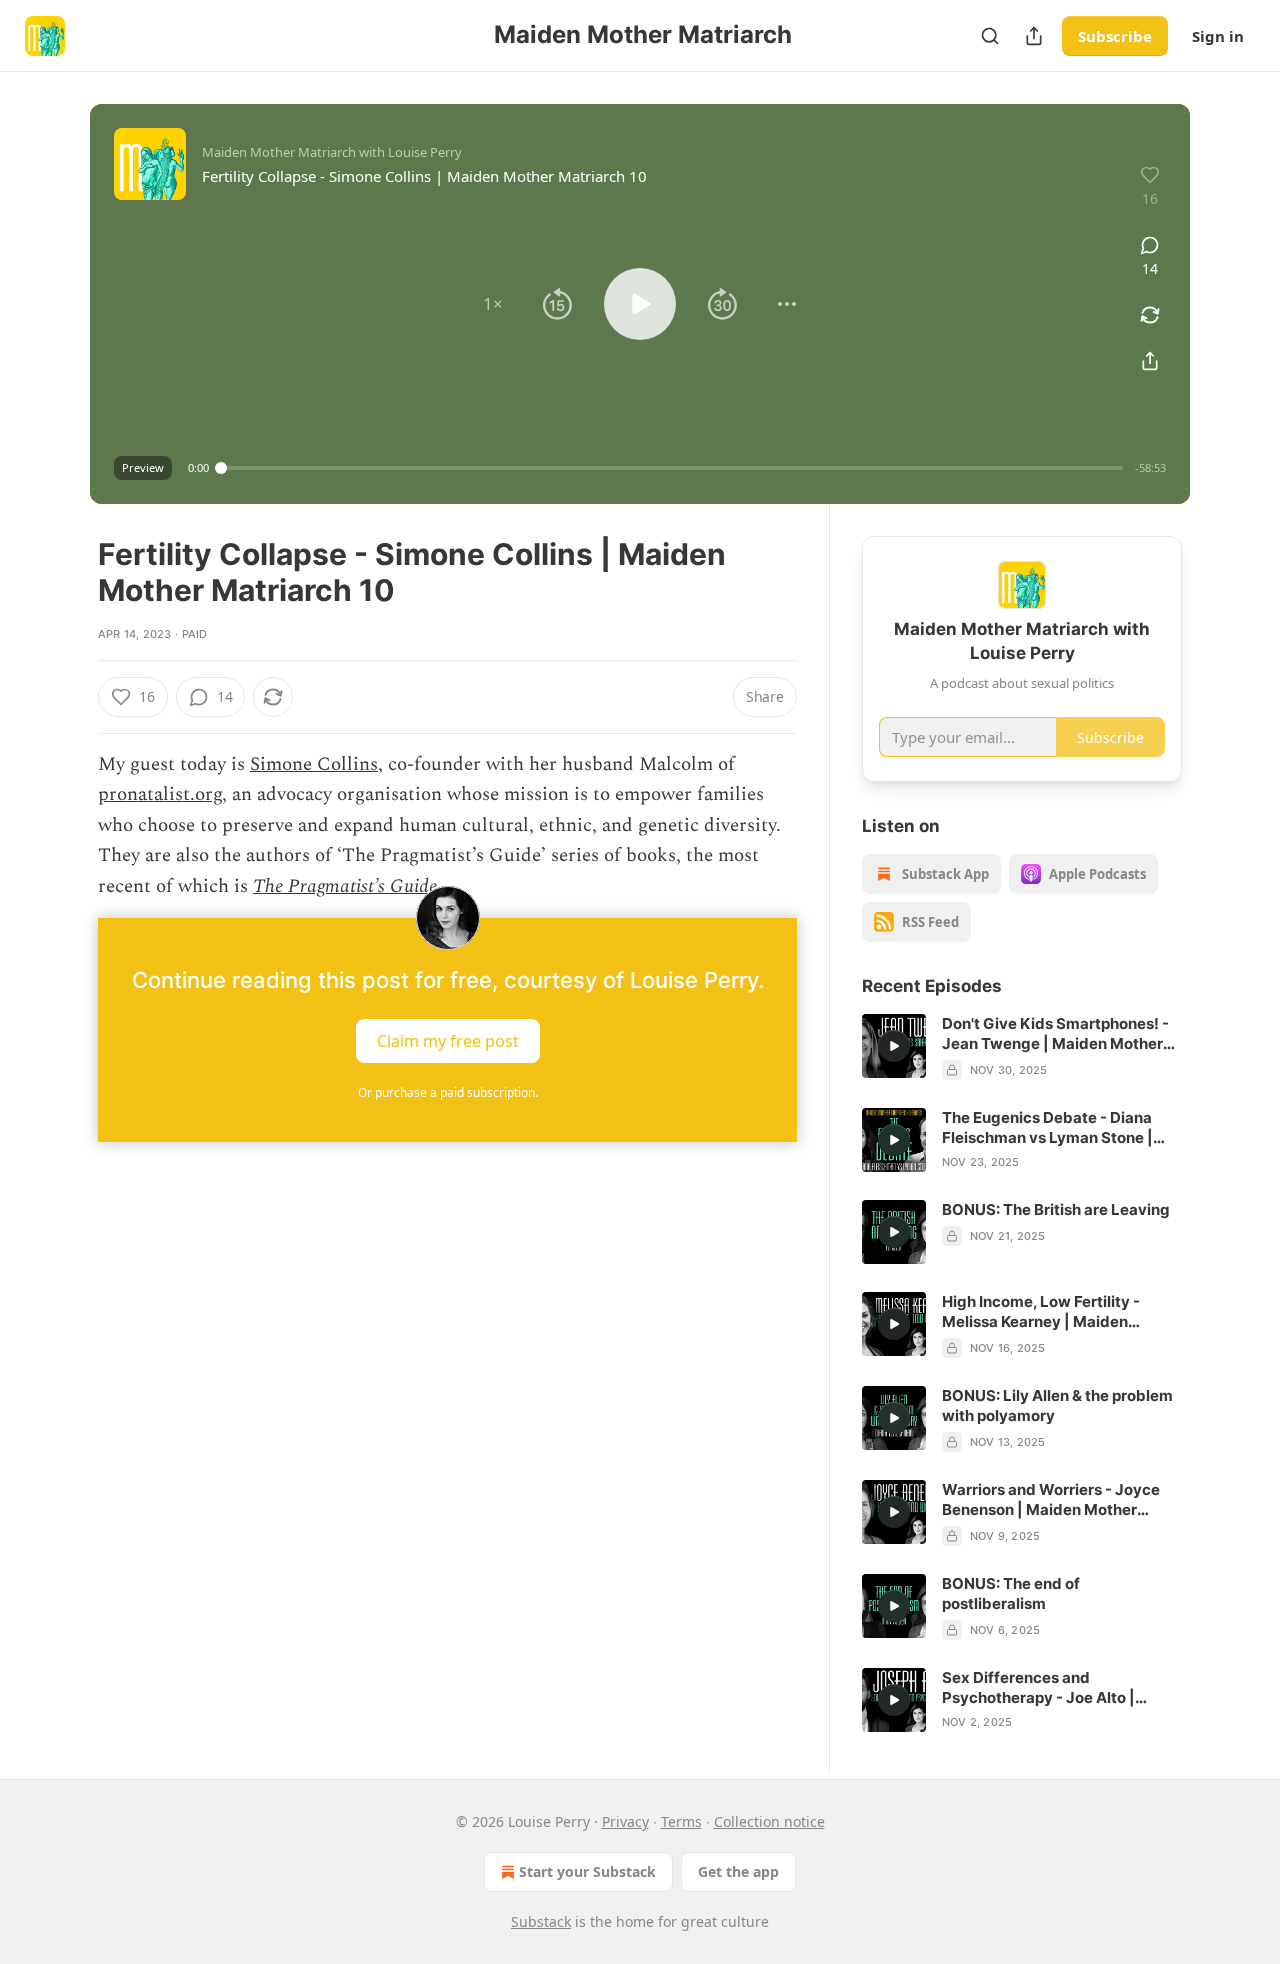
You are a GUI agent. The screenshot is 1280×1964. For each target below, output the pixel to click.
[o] (894, 1046)
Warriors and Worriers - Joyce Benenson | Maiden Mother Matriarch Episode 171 (1051, 1500)
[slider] (672, 468)
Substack (541, 1921)
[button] (493, 304)
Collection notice (769, 1821)
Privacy (625, 1821)
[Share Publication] (1034, 36)
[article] (1022, 1047)
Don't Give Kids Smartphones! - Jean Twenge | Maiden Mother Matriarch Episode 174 (1055, 1034)
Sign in (1218, 36)
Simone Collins (314, 764)
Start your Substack (587, 1871)
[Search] (990, 36)
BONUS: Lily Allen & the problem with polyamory (1057, 1405)
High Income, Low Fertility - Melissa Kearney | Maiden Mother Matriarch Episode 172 (1050, 1312)
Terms (681, 1821)
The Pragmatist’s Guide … (353, 886)
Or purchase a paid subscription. (448, 1092)
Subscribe (1115, 36)
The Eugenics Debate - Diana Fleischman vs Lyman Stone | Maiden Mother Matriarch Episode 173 (1047, 1128)
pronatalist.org (160, 794)
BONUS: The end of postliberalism (1011, 1593)
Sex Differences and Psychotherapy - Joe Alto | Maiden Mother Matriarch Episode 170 (1038, 1688)
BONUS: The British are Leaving (1056, 1209)
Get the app (738, 1871)
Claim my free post (448, 1041)
